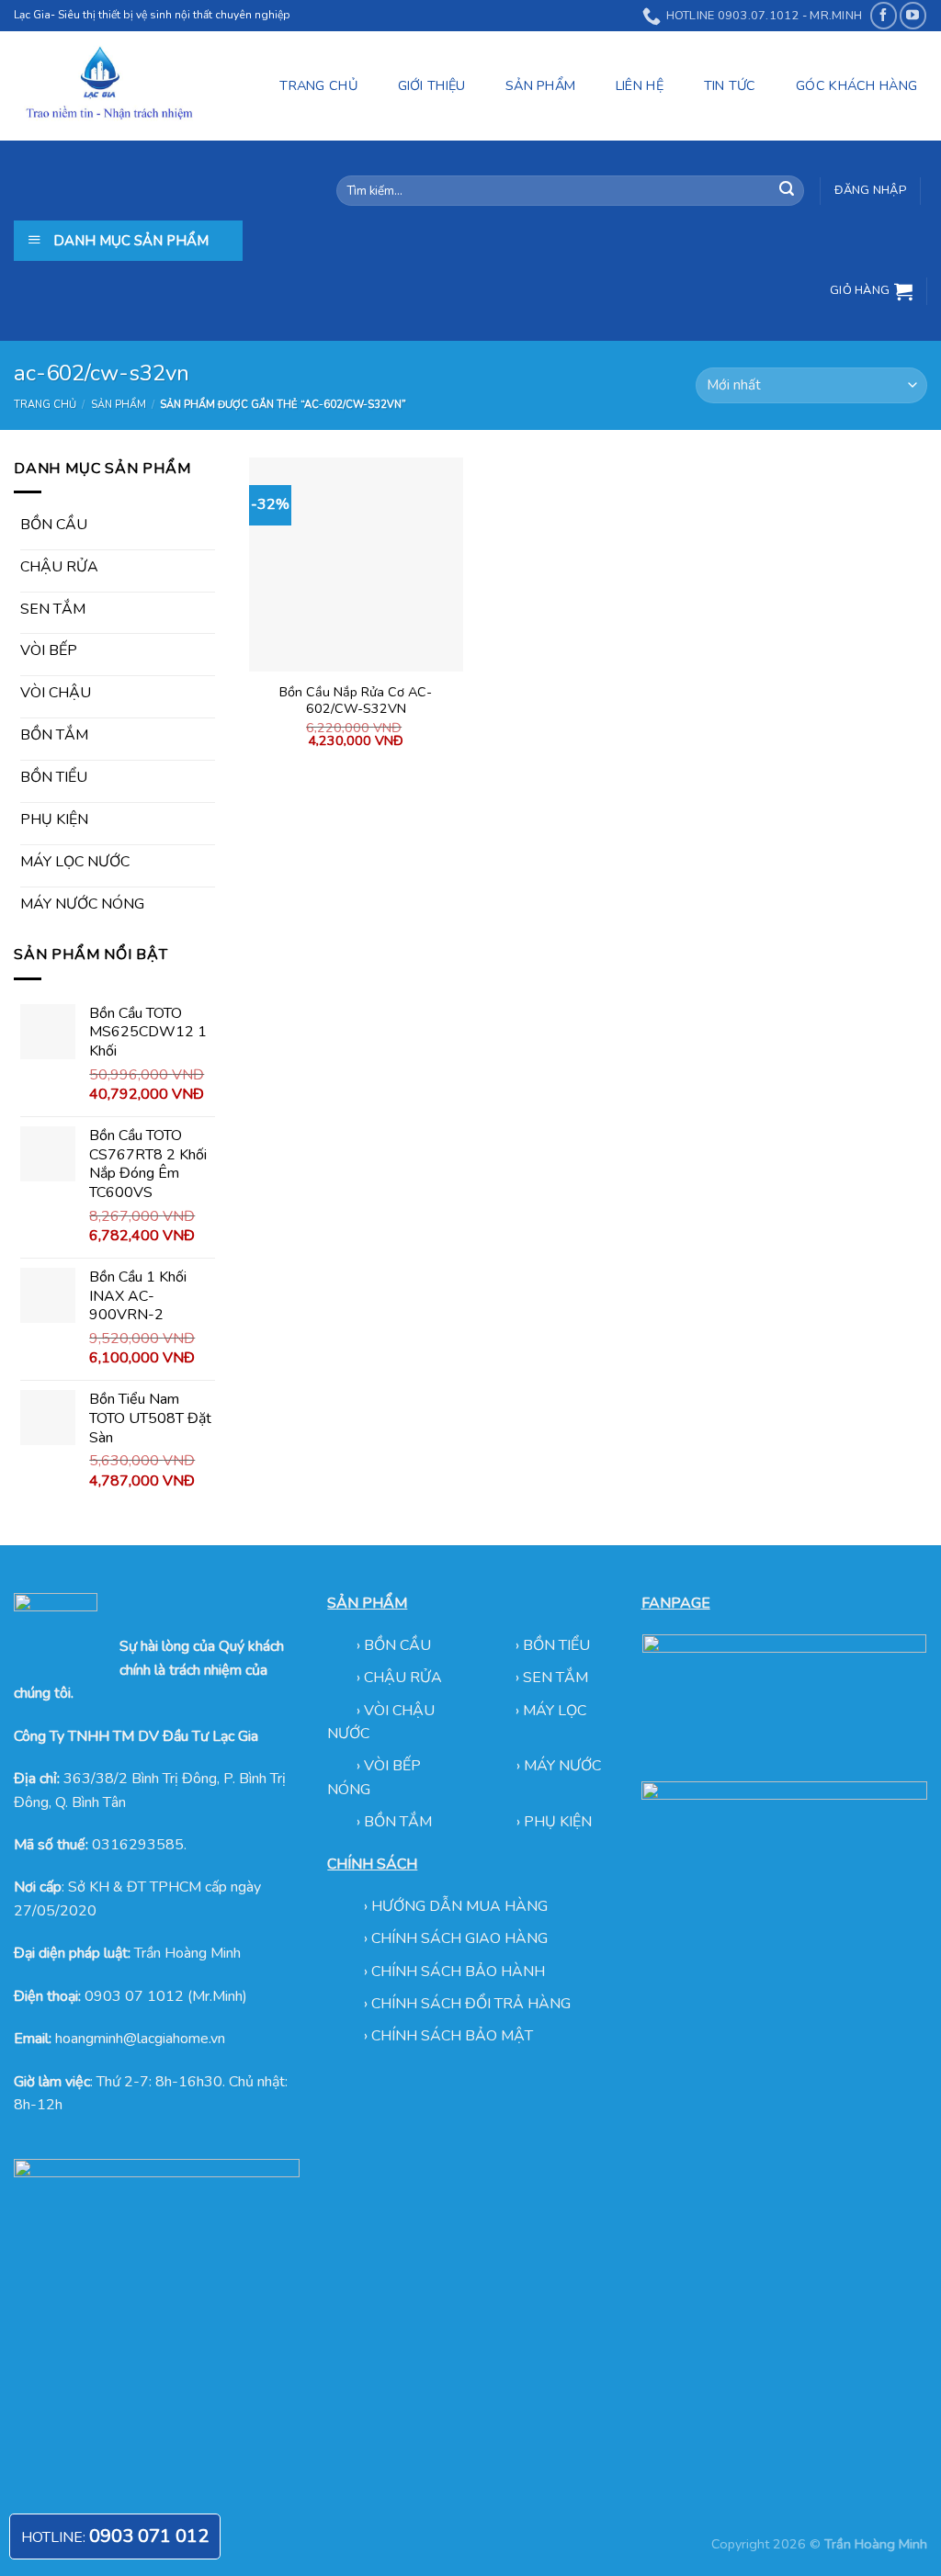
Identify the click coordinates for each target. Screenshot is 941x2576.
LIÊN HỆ (640, 85)
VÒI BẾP (49, 650)
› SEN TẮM (552, 1678)
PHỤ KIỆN (54, 819)
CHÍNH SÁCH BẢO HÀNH (458, 1972)
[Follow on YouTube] (913, 15)
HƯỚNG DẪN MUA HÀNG (459, 1906)
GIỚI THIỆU (432, 85)
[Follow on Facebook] (884, 15)
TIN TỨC (730, 85)
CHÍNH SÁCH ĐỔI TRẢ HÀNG (471, 2004)
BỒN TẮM (54, 735)
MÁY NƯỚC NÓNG (82, 904)
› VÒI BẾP (391, 1766)
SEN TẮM (53, 609)
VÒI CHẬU (56, 693)
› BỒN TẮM (396, 1822)
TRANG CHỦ (318, 85)
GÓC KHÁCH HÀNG (856, 85)
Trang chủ (45, 405)
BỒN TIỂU (54, 777)
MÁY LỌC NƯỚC (75, 862)
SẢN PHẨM (540, 85)
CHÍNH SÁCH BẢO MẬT (452, 2036)
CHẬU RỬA (59, 567)
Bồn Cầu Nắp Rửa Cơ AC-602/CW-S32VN (356, 700)
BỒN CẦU (54, 525)
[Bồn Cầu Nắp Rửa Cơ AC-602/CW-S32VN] (356, 565)
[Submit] (787, 191)
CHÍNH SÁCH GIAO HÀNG (459, 1938)
